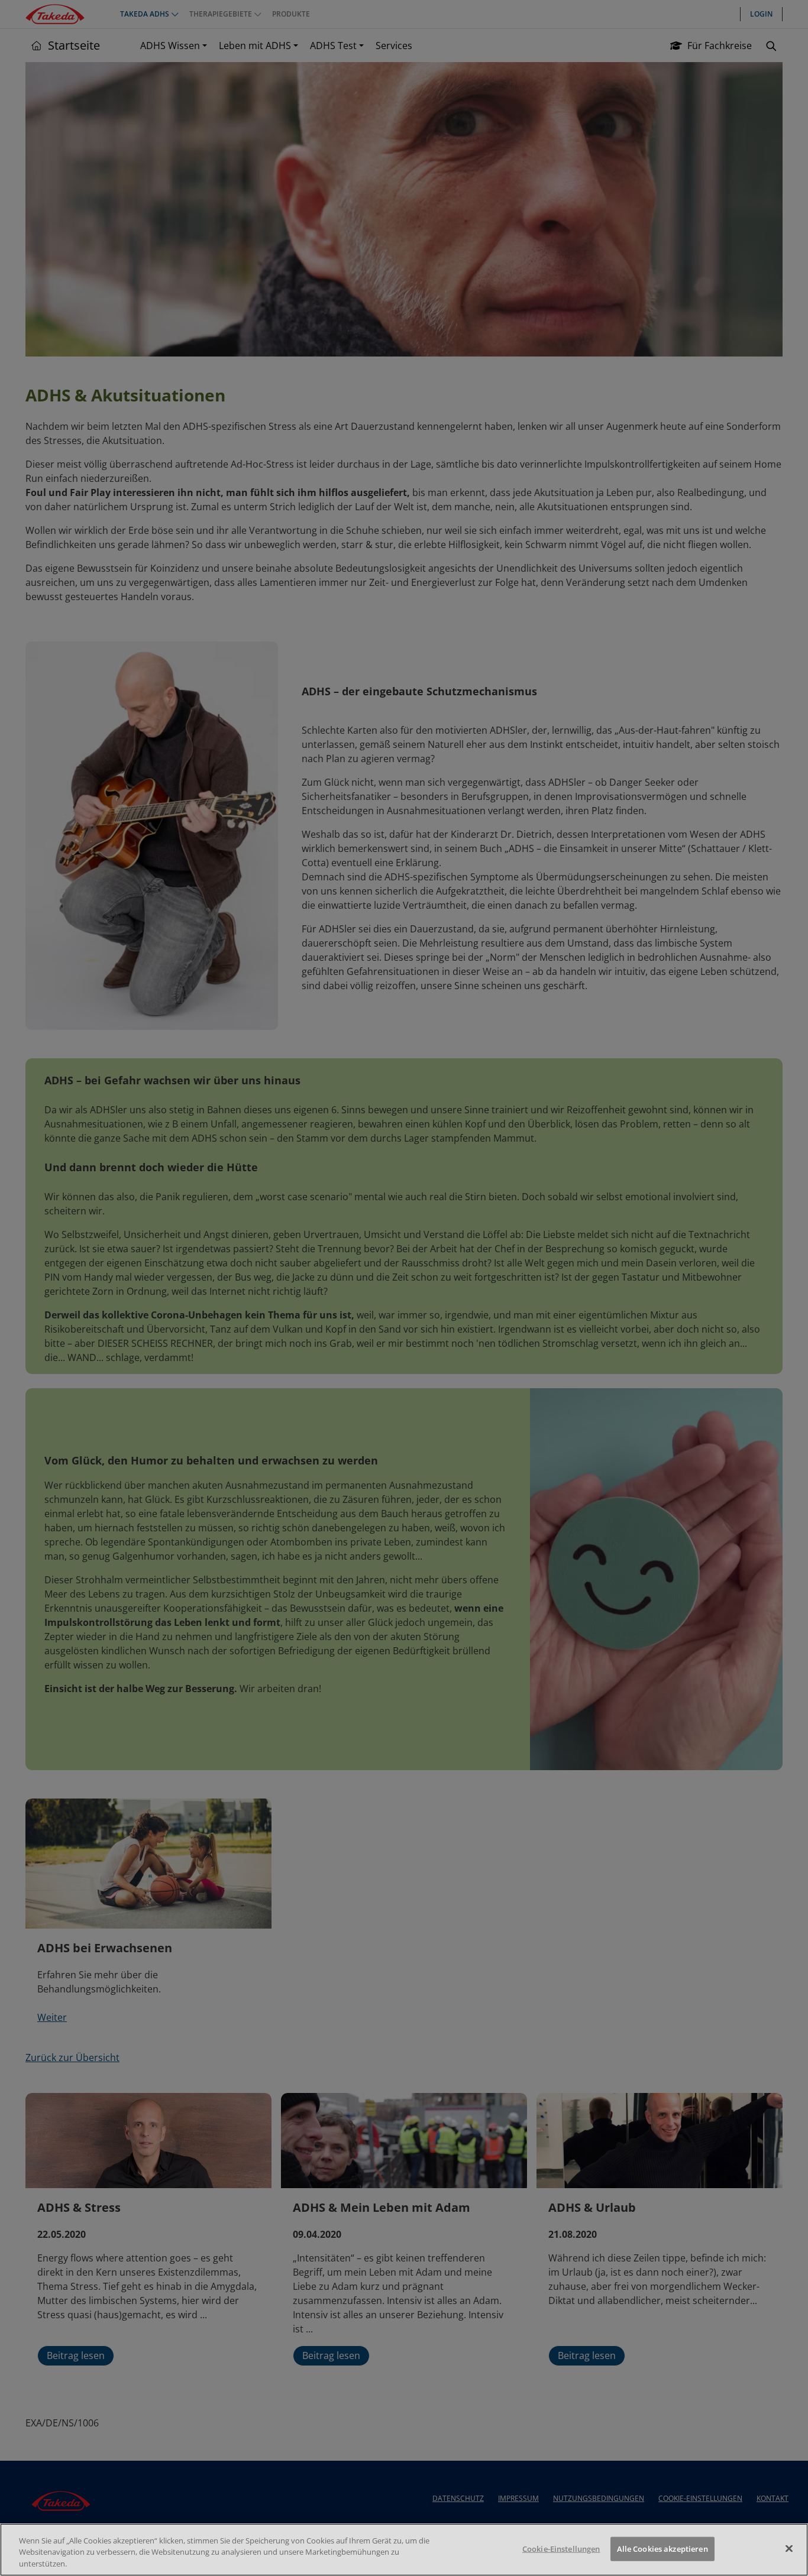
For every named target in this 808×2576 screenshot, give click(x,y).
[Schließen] (789, 2548)
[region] (404, 2550)
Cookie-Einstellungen (561, 2548)
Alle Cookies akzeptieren (662, 2548)
